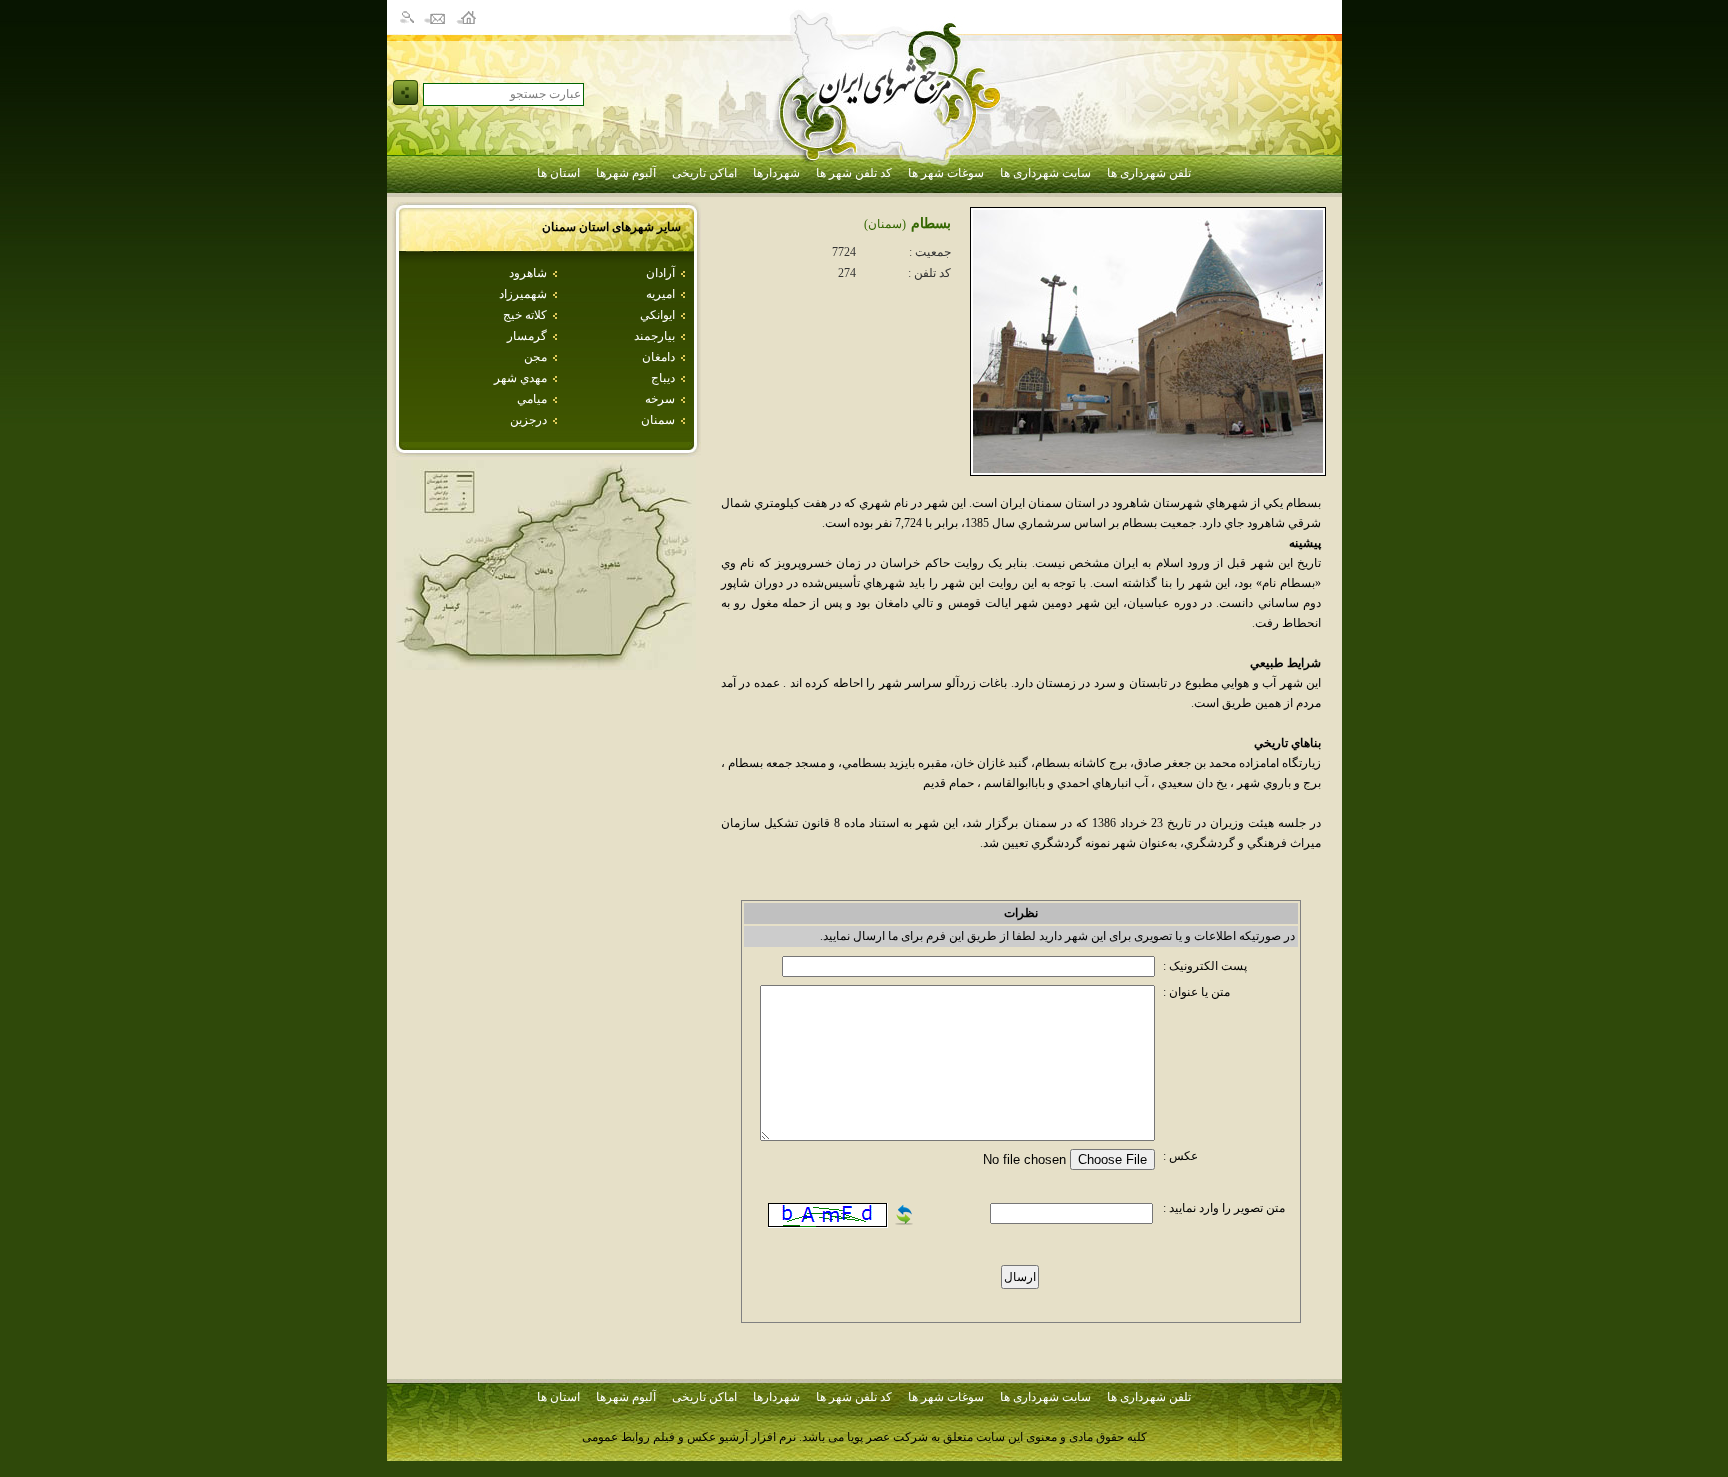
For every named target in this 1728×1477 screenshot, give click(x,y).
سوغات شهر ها (946, 173)
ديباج (663, 378)
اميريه (660, 294)
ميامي (532, 399)
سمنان (658, 420)
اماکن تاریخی (704, 173)
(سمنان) (885, 224)
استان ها (558, 173)
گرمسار (527, 336)
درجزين (528, 420)
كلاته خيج (525, 315)
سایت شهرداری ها (1045, 173)
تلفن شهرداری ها (1149, 173)
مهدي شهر (520, 378)
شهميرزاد (523, 294)
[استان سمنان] (546, 664)
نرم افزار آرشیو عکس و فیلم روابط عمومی (689, 1437)
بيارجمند (654, 336)
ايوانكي (657, 315)
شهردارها (776, 173)
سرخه (660, 399)
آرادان (660, 273)
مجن (535, 357)
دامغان (658, 357)
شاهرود (528, 273)
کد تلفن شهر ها (854, 173)
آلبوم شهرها (626, 173)
